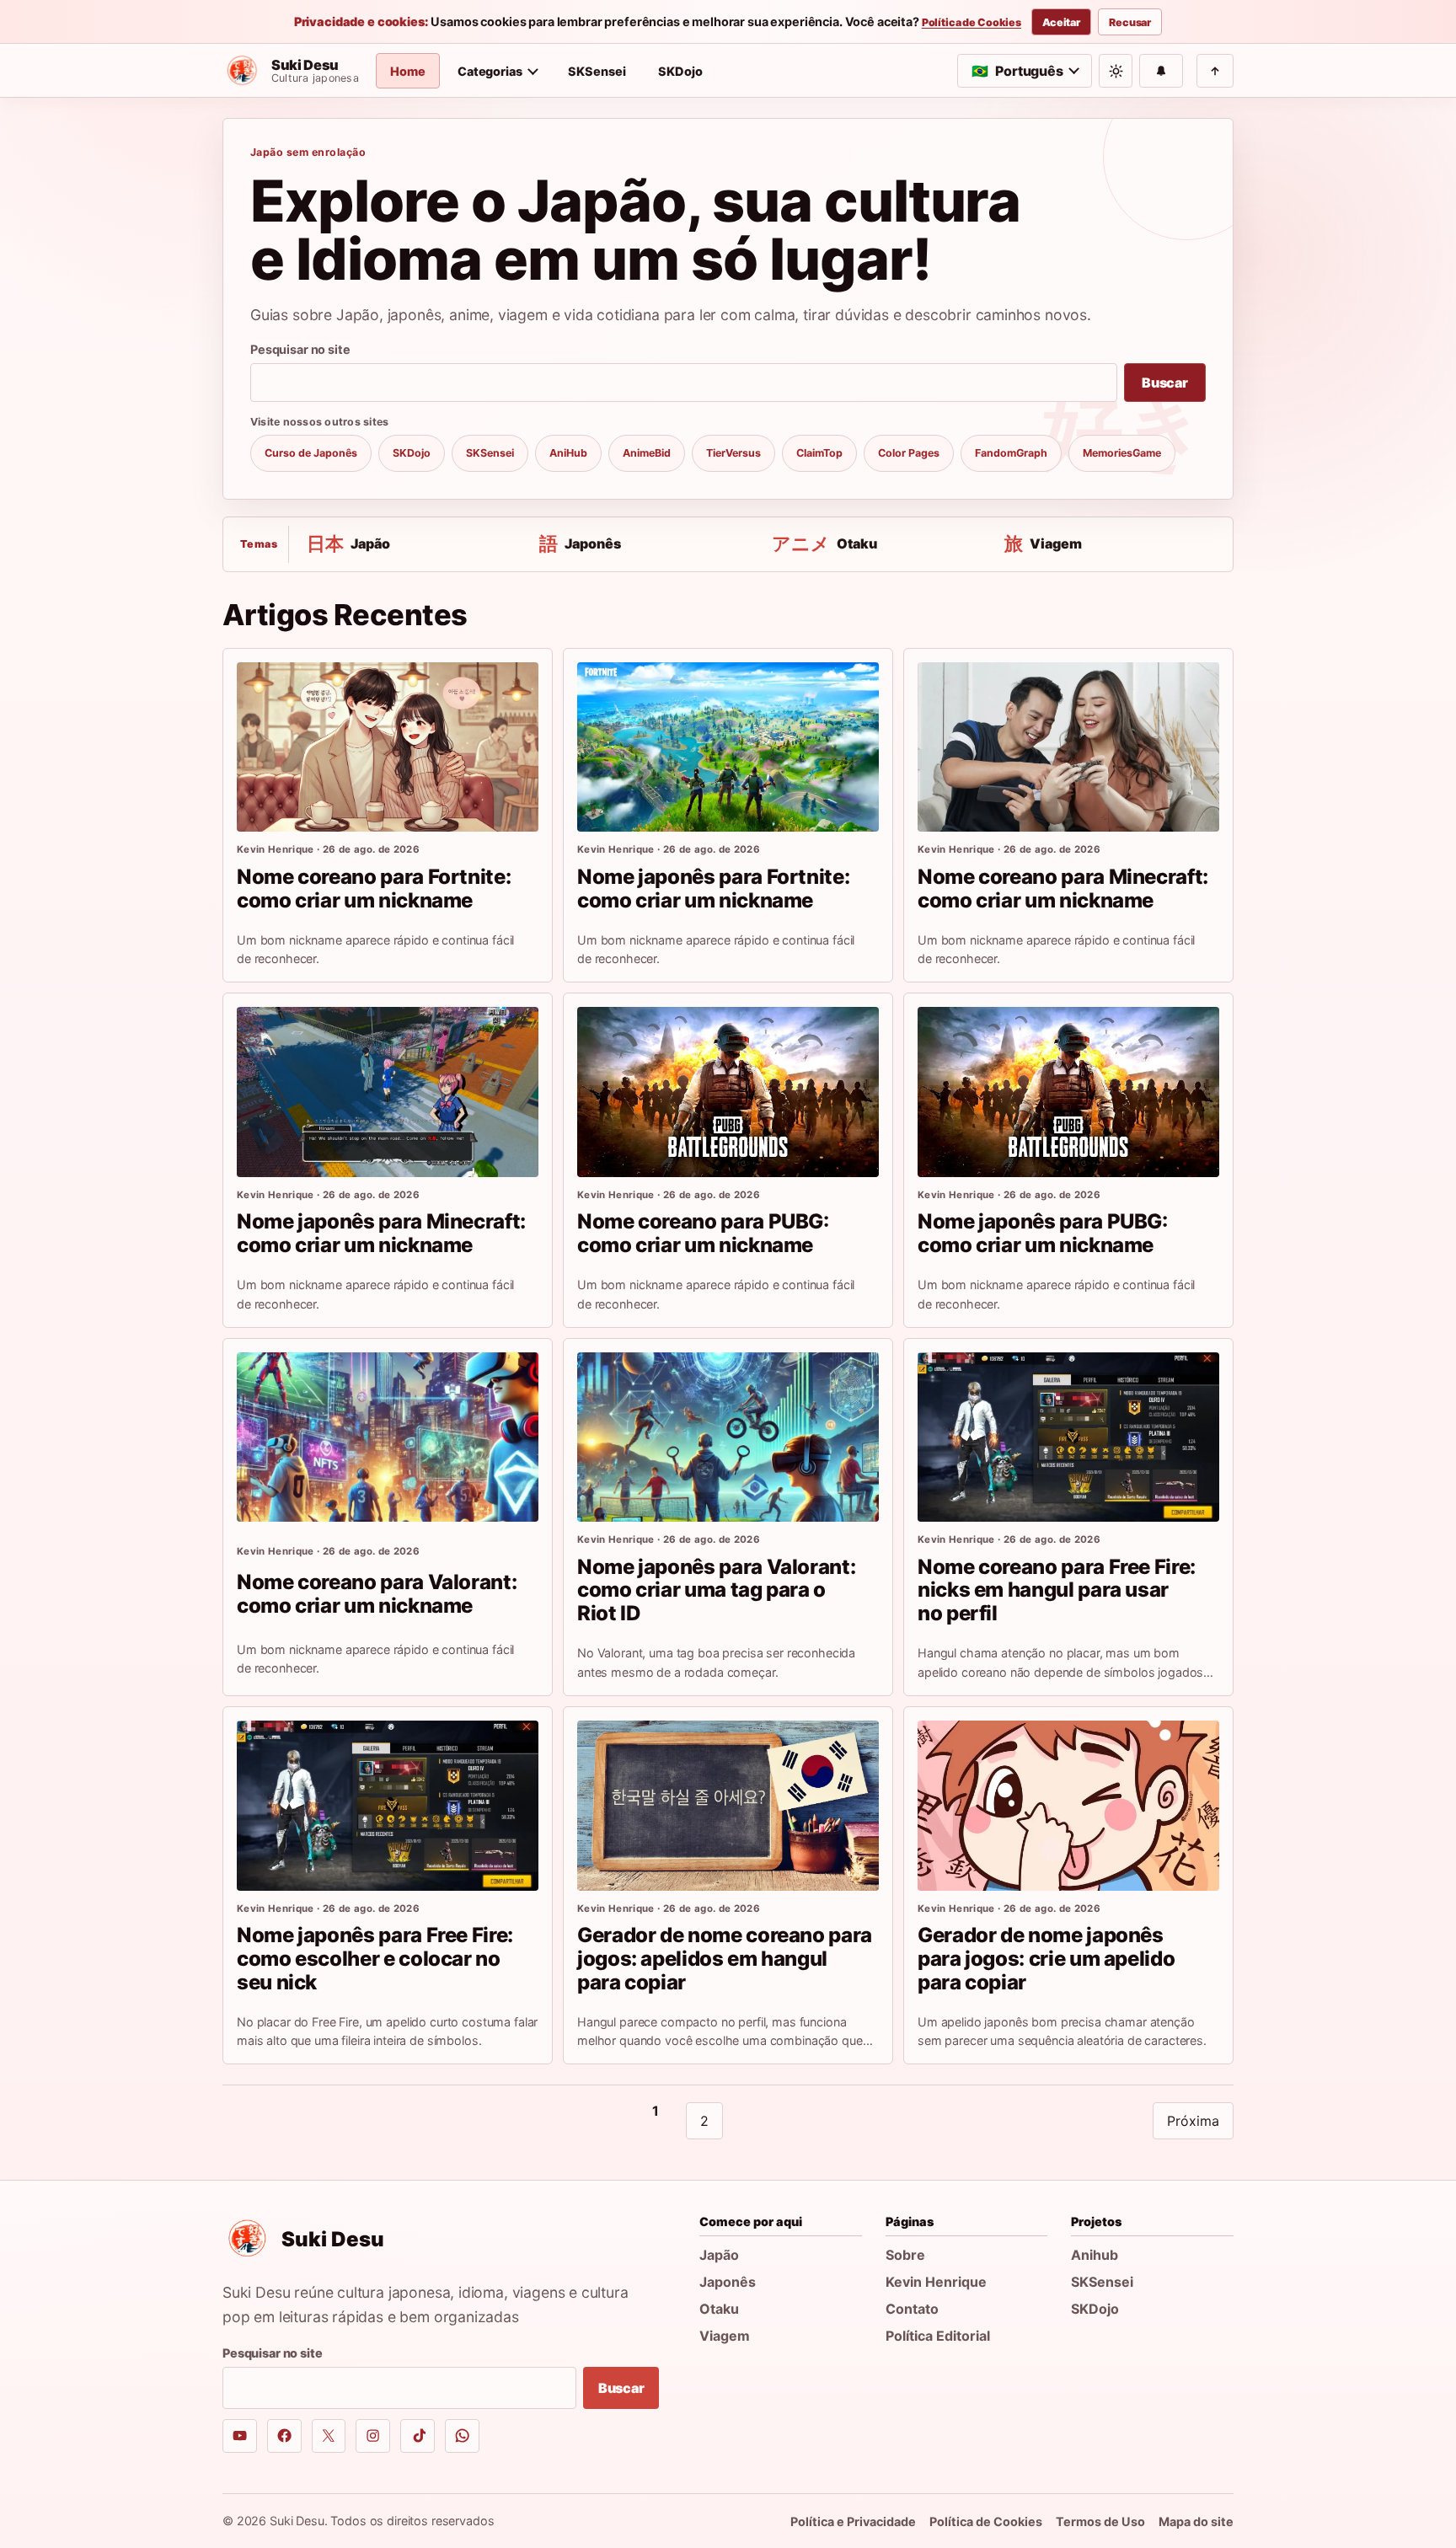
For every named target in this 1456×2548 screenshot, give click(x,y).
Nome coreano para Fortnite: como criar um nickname (374, 889)
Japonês (728, 2282)
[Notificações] (1161, 71)
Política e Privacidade (853, 2521)
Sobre (905, 2255)
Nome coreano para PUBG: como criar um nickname (703, 1233)
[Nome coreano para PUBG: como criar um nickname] (728, 1092)
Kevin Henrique (936, 2282)
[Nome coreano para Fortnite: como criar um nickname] (388, 747)
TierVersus (733, 453)
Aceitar (1061, 22)
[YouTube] (240, 2436)
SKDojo (680, 71)
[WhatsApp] (462, 2436)
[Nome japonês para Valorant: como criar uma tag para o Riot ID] (728, 1437)
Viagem (725, 2336)
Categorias (490, 71)
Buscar (1165, 383)
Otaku (719, 2309)
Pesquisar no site (300, 349)
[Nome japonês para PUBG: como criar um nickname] (1068, 1092)
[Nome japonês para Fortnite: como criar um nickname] (728, 747)
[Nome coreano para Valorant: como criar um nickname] (388, 1437)
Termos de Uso (1100, 2521)
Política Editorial (938, 2336)
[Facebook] (284, 2436)
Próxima (1193, 2121)
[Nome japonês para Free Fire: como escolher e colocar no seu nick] (388, 1805)
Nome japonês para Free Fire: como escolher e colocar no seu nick (375, 1959)
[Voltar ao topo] (1215, 71)
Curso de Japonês (311, 453)
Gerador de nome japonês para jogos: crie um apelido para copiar (1046, 1959)
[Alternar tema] (1116, 71)
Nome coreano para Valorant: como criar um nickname (377, 1594)
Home (408, 71)
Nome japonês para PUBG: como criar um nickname (1043, 1233)
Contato (912, 2309)
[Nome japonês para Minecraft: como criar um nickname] (388, 1092)
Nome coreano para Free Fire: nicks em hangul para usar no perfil (1057, 1590)
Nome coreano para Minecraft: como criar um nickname (1063, 889)
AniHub (568, 453)
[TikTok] (418, 2436)
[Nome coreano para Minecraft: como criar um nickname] (1068, 747)
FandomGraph (1011, 453)
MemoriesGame (1122, 453)
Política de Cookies (972, 23)
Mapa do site (1196, 2521)
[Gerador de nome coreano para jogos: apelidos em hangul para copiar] (728, 1805)
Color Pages (909, 453)
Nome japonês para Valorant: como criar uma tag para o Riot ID (716, 1590)
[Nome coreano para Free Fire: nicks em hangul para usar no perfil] (1068, 1437)
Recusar (1130, 22)
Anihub (1095, 2255)
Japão (719, 2255)
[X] (329, 2436)
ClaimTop (819, 453)
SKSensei (597, 71)
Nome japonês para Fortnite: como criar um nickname (713, 889)
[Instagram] (373, 2436)
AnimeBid (647, 453)
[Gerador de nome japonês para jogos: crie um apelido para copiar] (1068, 1805)
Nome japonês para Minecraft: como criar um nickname (381, 1233)
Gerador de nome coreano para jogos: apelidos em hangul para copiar (725, 1959)
